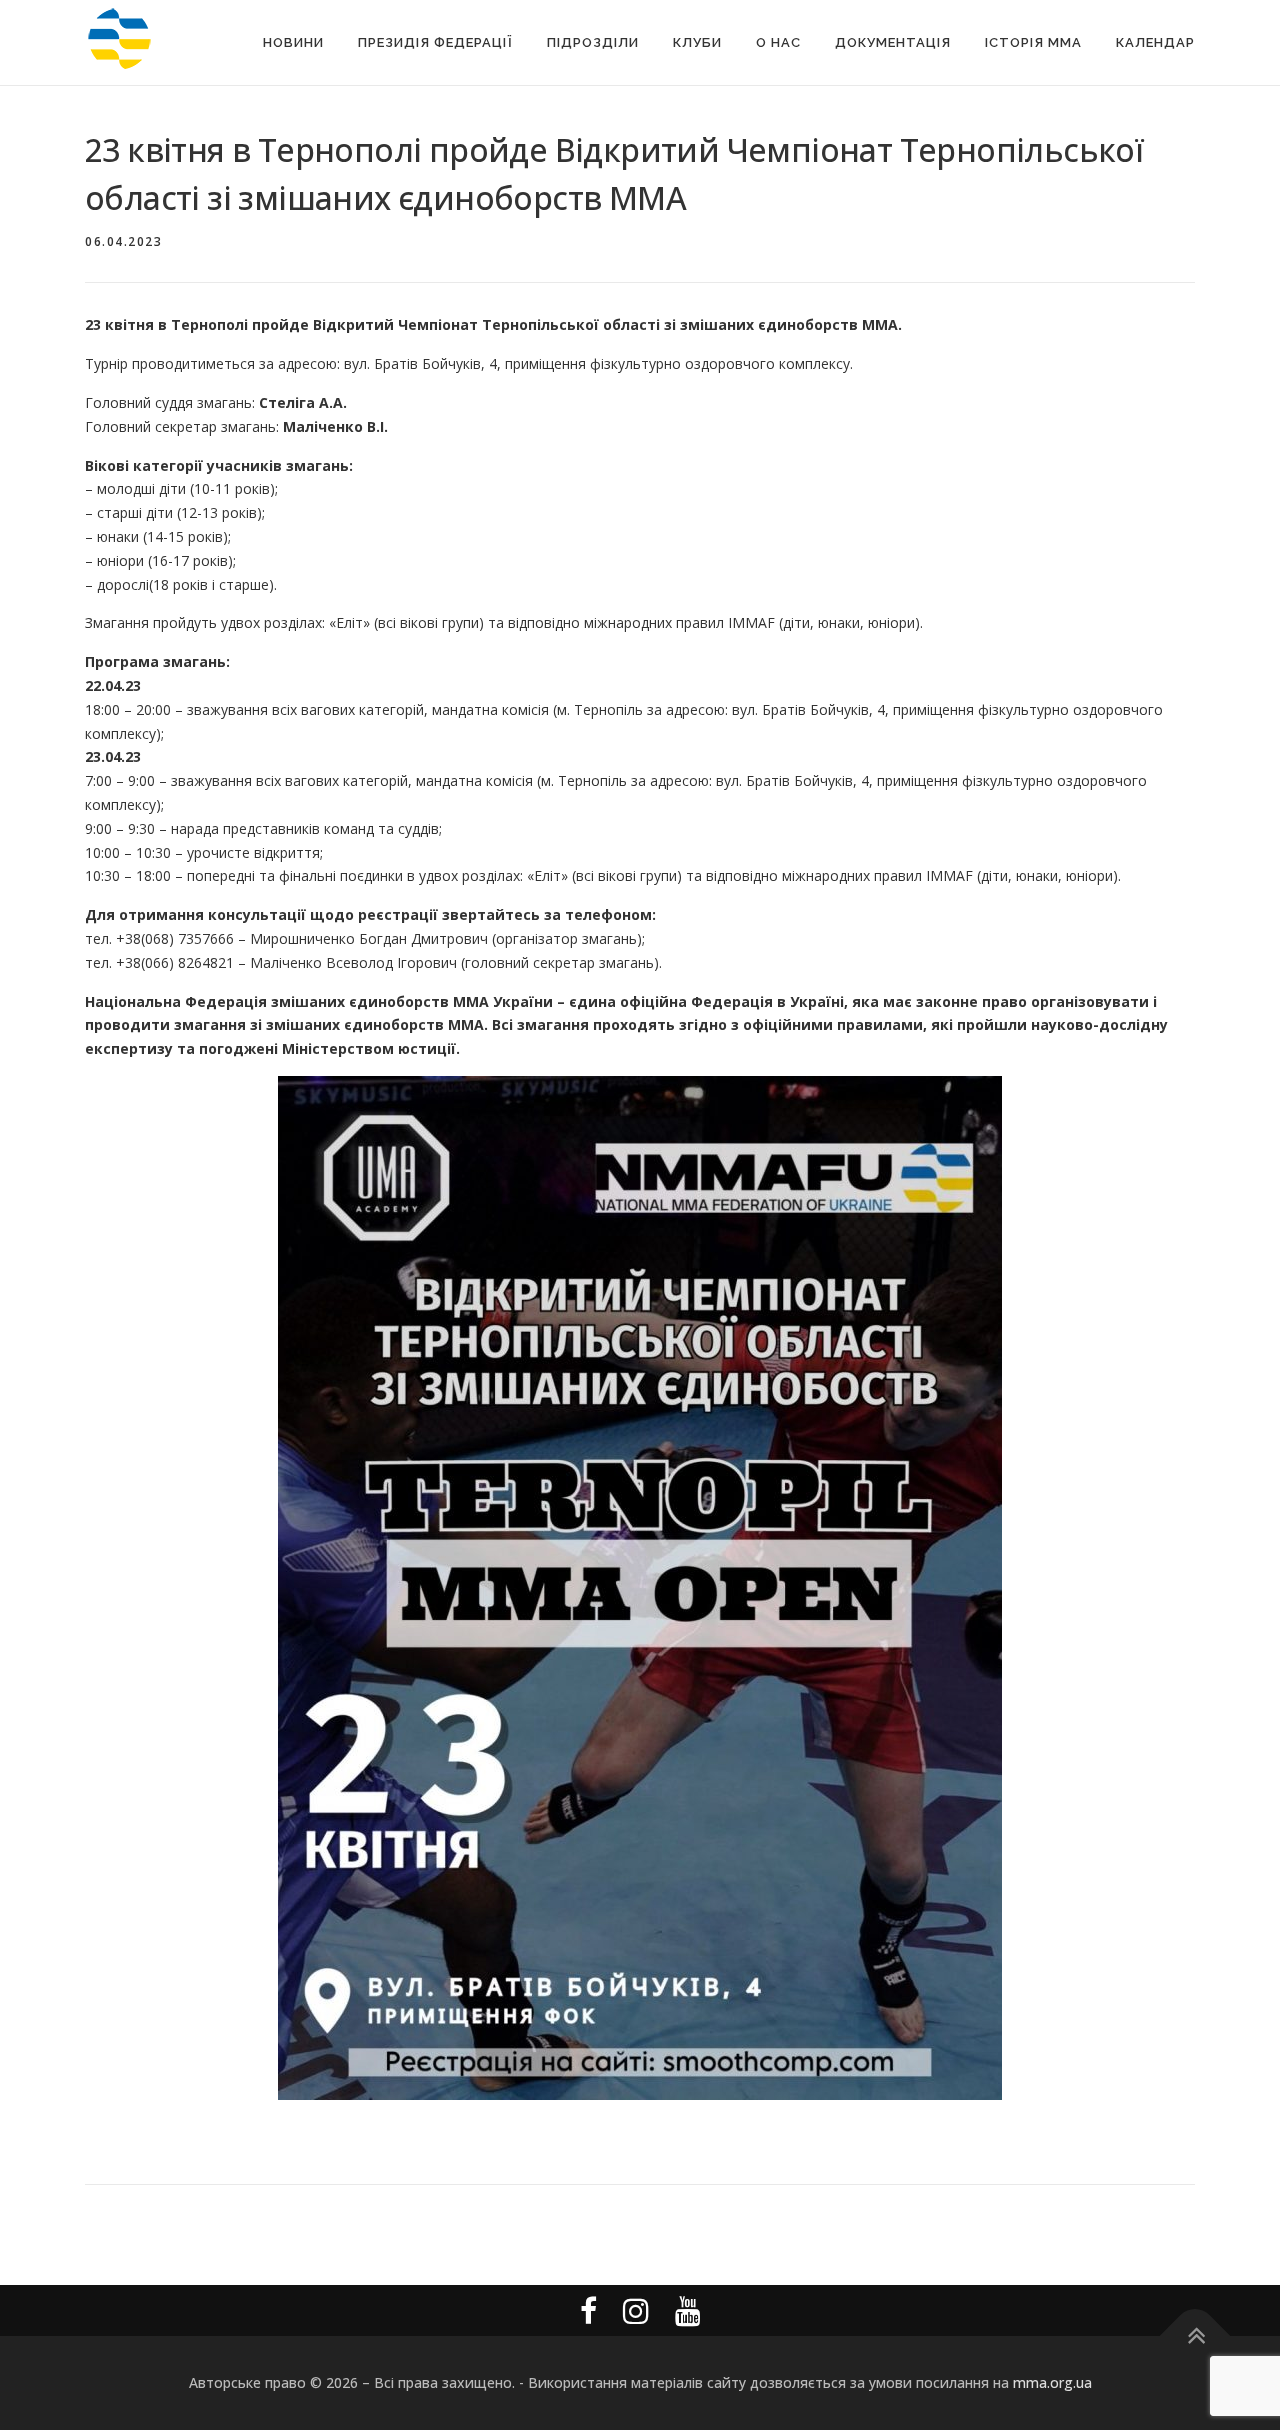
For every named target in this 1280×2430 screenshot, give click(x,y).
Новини (293, 42)
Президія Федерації (435, 42)
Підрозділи (593, 42)
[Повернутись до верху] (1195, 2335)
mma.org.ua (1052, 2382)
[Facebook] (588, 2310)
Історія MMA (1033, 42)
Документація (893, 42)
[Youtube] (688, 2310)
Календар (1155, 42)
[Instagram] (636, 2310)
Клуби (697, 42)
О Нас (778, 42)
